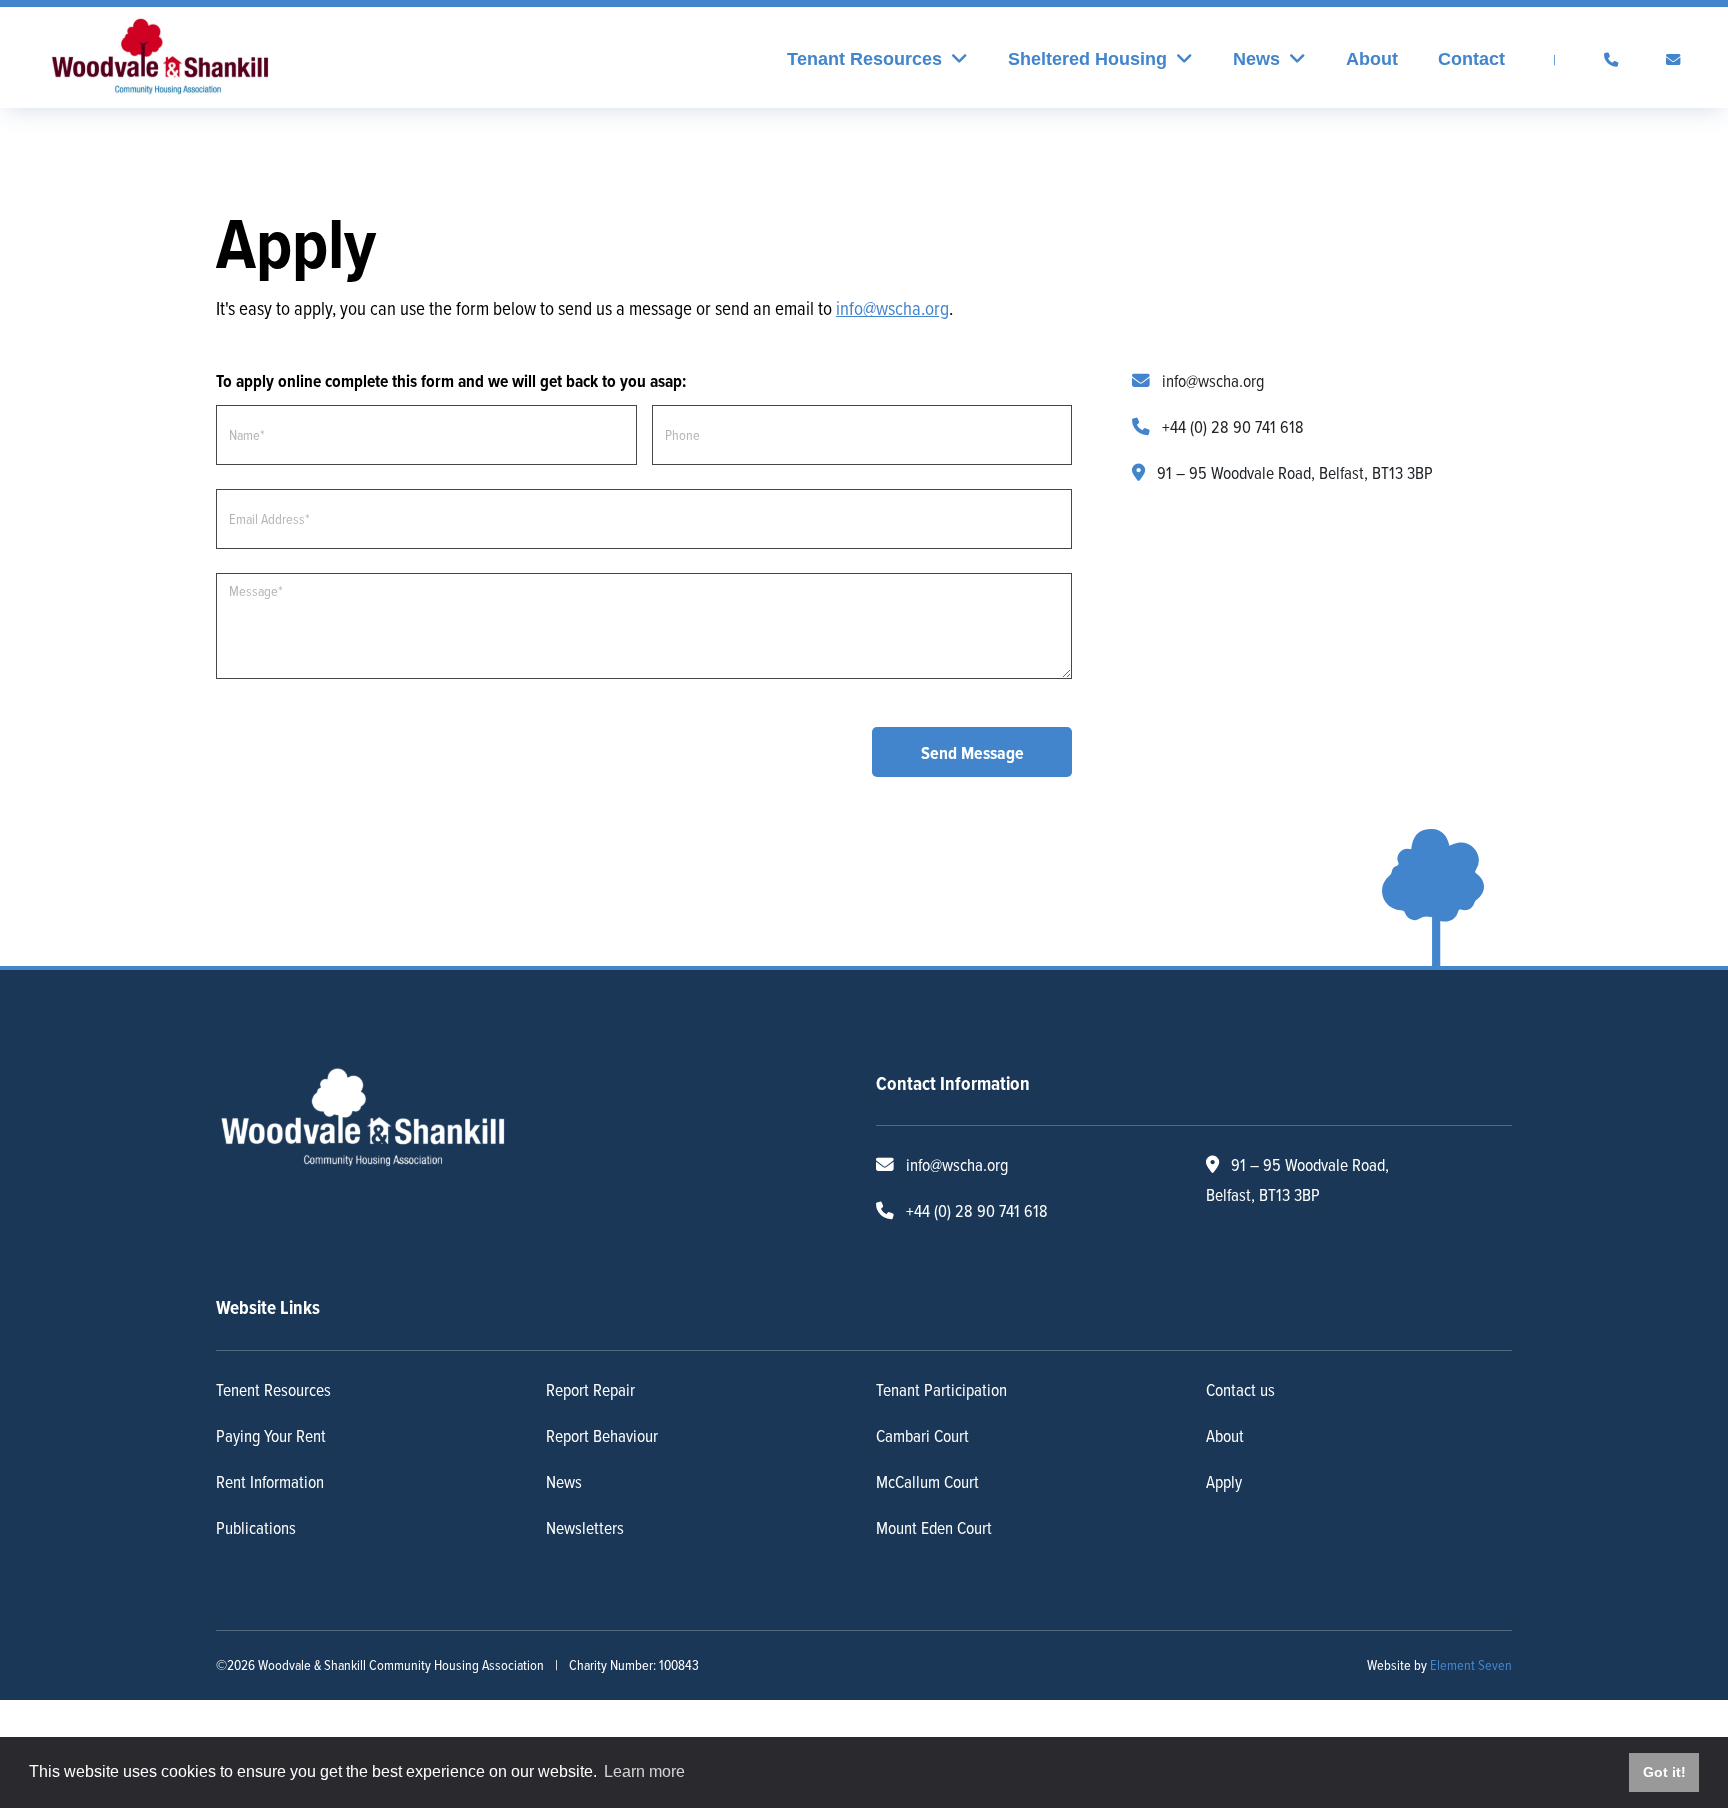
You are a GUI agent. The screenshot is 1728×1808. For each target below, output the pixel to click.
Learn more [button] (644, 1771)
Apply (1224, 1472)
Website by (1439, 1657)
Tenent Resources (273, 1380)
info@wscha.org (1211, 371)
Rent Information (270, 1472)
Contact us (1240, 1380)
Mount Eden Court (934, 1518)
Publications (256, 1518)
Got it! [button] (1664, 1772)
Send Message (972, 744)
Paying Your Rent (271, 1426)
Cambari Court (922, 1426)
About (1372, 59)
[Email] (1673, 60)
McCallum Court (927, 1472)
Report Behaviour (602, 1426)
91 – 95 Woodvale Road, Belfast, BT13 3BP (1295, 463)
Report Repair (590, 1380)
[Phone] (1611, 60)
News (564, 1472)
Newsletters (585, 1518)
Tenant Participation (941, 1380)
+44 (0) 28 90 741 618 (1231, 417)
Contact (1471, 59)
